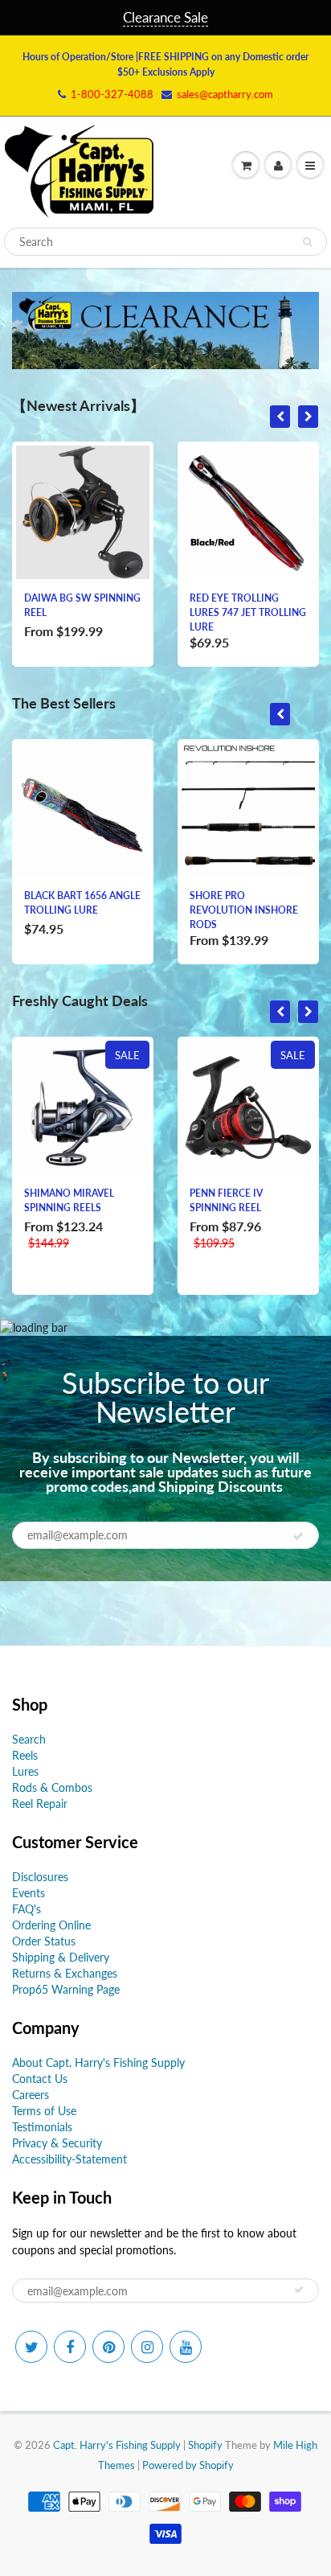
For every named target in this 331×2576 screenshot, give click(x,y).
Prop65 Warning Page (66, 1989)
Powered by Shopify (188, 2465)
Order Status (44, 1941)
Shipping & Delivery (61, 1957)
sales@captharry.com (225, 94)
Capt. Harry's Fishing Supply (117, 2445)
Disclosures (40, 1877)
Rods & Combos (52, 1787)
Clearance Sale (165, 17)
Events (29, 1893)
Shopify (205, 2445)
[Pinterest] (108, 2347)
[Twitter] (31, 2347)
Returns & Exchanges (65, 1973)
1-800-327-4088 (112, 94)
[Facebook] (70, 2347)
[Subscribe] (298, 1536)
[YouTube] (186, 2347)
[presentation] (280, 417)
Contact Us (40, 2079)
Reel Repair (40, 1804)
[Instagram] (147, 2347)
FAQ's (27, 1909)
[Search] (307, 242)
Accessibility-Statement (69, 2159)
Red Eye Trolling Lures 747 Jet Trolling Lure (248, 612)
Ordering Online (51, 1925)
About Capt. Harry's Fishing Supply (98, 2062)
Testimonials (42, 2127)
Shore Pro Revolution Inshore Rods (244, 910)
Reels (25, 1755)
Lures (25, 1771)
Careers (31, 2095)
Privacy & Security (57, 2143)
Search (29, 1739)
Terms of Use (44, 2111)
